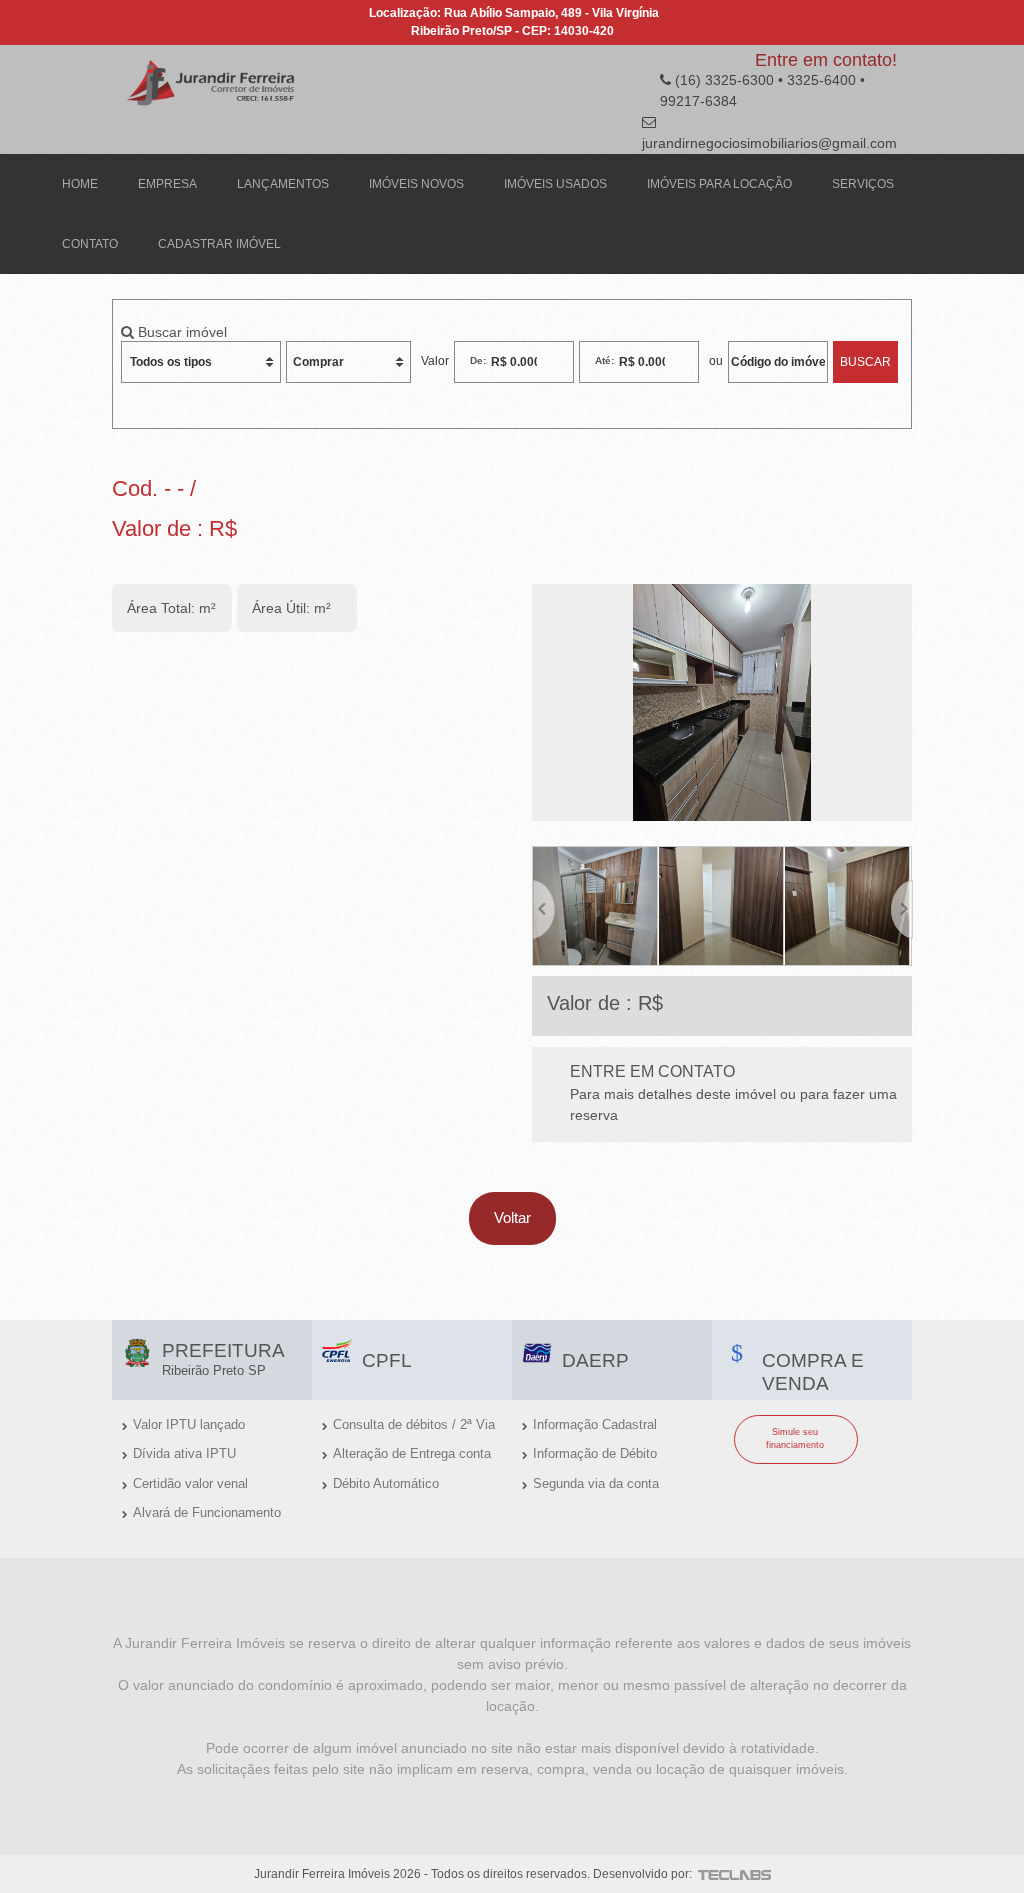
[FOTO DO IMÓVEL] (722, 702)
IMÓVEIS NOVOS (416, 184)
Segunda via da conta (596, 1483)
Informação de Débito (595, 1453)
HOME (80, 184)
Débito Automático (386, 1483)
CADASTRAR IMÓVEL (219, 244)
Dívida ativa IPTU (184, 1453)
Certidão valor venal (190, 1483)
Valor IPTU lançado (189, 1424)
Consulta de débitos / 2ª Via (414, 1424)
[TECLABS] (733, 1874)
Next (901, 905)
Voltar (512, 1217)
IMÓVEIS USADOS (555, 184)
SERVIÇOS (863, 184)
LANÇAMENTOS (283, 184)
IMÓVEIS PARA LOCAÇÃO (719, 184)
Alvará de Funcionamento (207, 1512)
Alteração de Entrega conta (412, 1453)
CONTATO (90, 244)
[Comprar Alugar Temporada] (348, 362)
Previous (543, 905)
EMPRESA (167, 184)
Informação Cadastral (595, 1424)
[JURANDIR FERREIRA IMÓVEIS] (212, 80)
